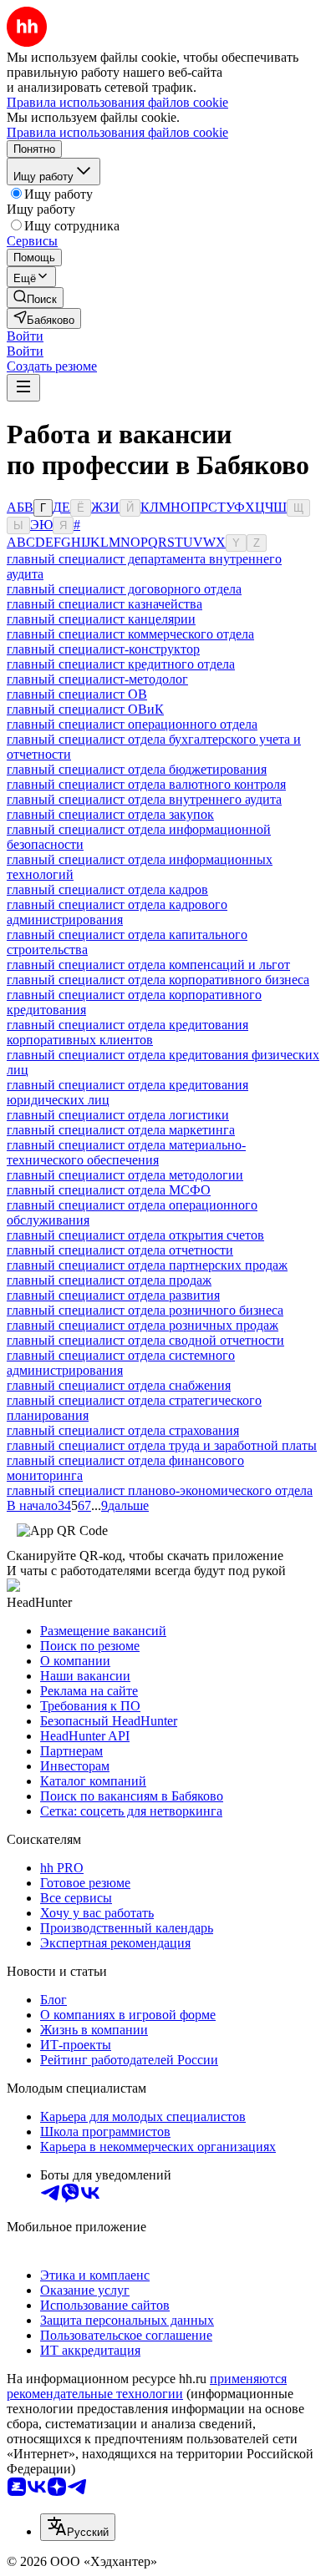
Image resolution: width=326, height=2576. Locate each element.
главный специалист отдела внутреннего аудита (144, 799)
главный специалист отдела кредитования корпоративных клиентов (127, 1032)
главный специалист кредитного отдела (121, 664)
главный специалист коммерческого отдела (130, 634)
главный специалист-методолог (97, 679)
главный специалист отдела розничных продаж (143, 1325)
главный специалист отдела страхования (123, 1430)
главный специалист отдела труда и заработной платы (162, 1445)
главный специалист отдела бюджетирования (137, 769)
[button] (25, 336)
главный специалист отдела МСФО (109, 1190)
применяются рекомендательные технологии (147, 2386)
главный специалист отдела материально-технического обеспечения (126, 1152)
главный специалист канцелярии (101, 619)
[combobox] (78, 2527)
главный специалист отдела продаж (109, 1280)
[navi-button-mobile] (23, 388)
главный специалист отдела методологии (125, 1175)
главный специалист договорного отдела (124, 589)
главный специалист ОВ (77, 694)
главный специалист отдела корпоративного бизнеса (158, 980)
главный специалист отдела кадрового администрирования (117, 912)
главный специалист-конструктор (103, 649)
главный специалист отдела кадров (107, 889)
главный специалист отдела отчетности (120, 1250)
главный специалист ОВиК (85, 709)
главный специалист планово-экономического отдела (160, 1490)
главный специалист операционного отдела (132, 724)
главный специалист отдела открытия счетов (135, 1235)
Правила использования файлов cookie (117, 132)
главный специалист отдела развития (113, 1295)
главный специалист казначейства (104, 604)
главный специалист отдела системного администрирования (121, 1363)
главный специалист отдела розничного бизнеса (145, 1310)
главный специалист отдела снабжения (119, 1385)
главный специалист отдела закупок (110, 814)
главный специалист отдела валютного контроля (146, 784)
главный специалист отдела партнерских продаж (147, 1265)
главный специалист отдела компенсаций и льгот (148, 965)
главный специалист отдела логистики (118, 1115)
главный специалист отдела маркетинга (121, 1130)
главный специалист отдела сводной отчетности (145, 1340)
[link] (35, 298)
